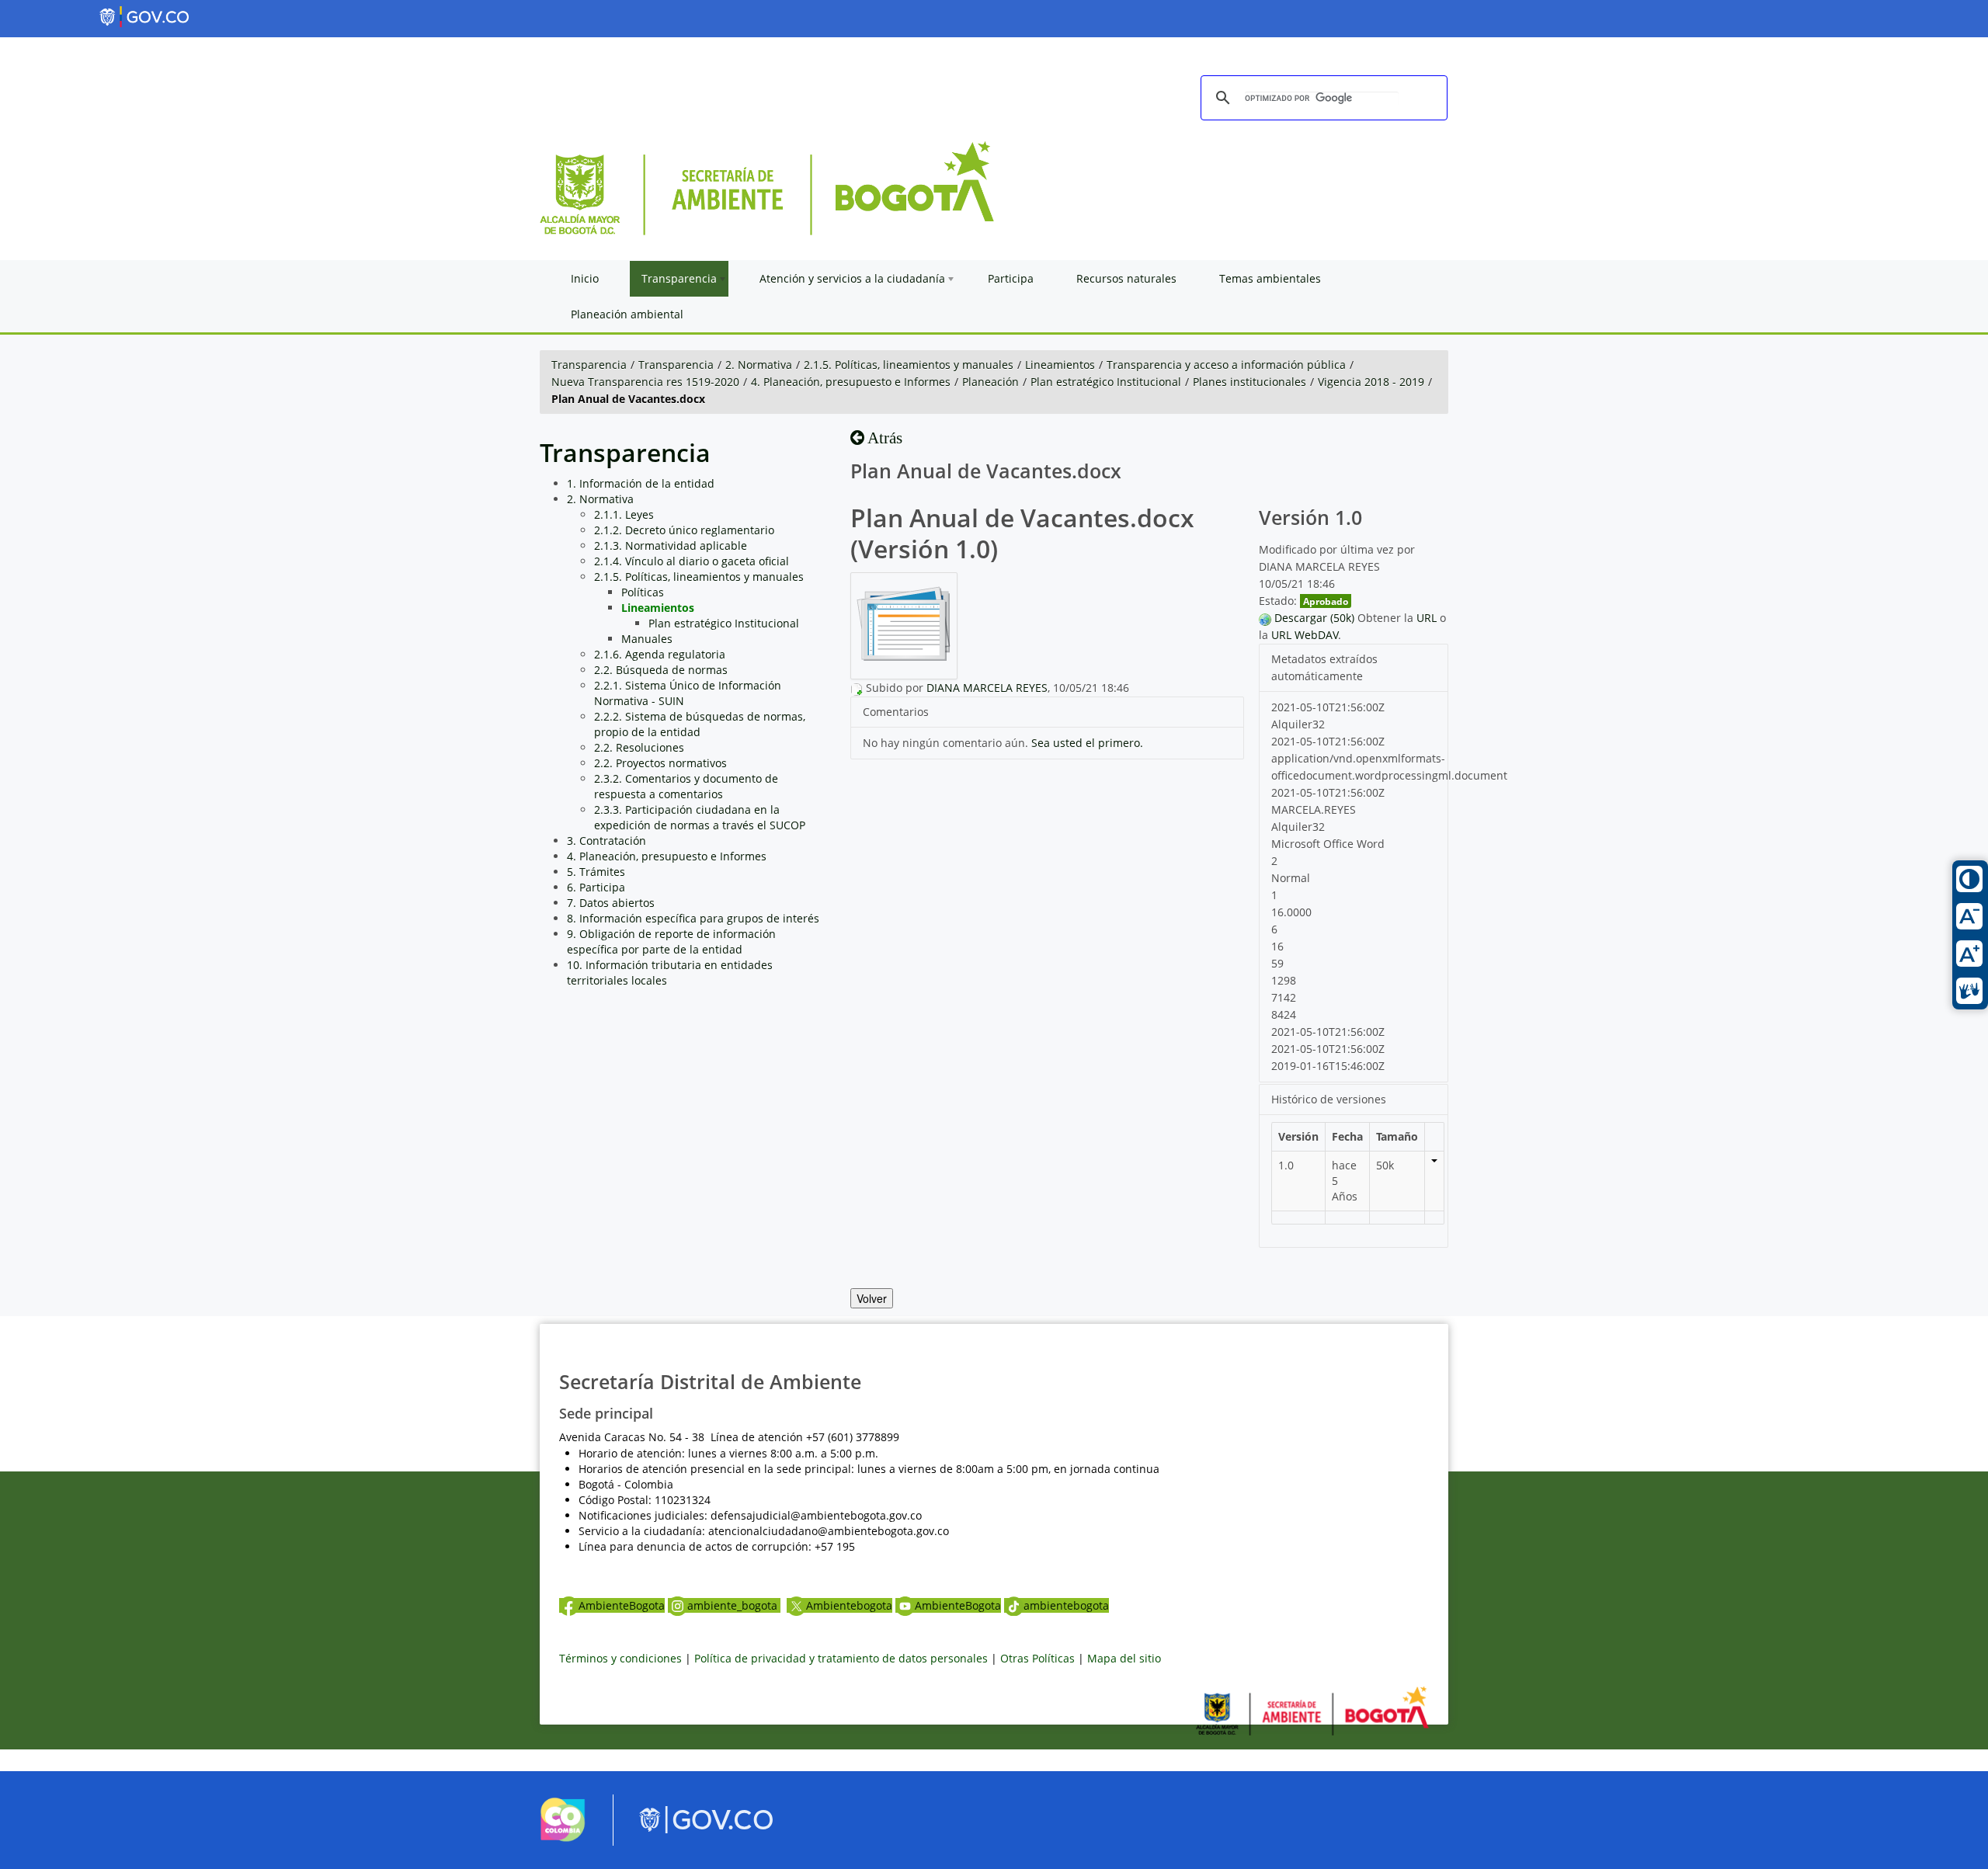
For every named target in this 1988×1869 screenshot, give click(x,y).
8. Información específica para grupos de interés (693, 918)
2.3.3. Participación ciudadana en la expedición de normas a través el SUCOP (700, 817)
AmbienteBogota (622, 1605)
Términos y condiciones (620, 1658)
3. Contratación (606, 841)
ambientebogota (1066, 1605)
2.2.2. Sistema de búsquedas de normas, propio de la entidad (700, 724)
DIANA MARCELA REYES (987, 688)
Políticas (643, 592)
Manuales (647, 639)
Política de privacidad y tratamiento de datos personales (841, 1658)
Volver (872, 1298)
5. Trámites (596, 872)
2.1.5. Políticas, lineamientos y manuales (909, 365)
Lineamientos (1060, 365)
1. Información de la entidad (641, 483)
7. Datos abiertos (611, 903)
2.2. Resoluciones (639, 747)
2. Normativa (759, 365)
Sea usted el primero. (1087, 743)
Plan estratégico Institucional (1106, 382)
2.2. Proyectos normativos (660, 763)
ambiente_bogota (734, 1605)
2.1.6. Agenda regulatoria (660, 654)
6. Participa (596, 887)
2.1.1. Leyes (624, 514)
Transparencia (589, 365)
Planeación (991, 382)
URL (1427, 618)
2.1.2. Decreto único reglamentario (684, 530)
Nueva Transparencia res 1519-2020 (645, 382)
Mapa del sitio (1124, 1658)
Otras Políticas (1037, 1658)
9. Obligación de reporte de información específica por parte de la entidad (671, 941)
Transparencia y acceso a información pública (1226, 365)
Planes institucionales (1249, 382)
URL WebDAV (1305, 635)
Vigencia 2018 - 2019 (1371, 382)
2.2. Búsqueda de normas (661, 670)
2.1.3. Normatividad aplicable (671, 545)
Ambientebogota (849, 1605)
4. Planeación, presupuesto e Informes (851, 382)
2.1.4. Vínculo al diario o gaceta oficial (692, 561)
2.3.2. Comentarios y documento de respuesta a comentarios (686, 786)
